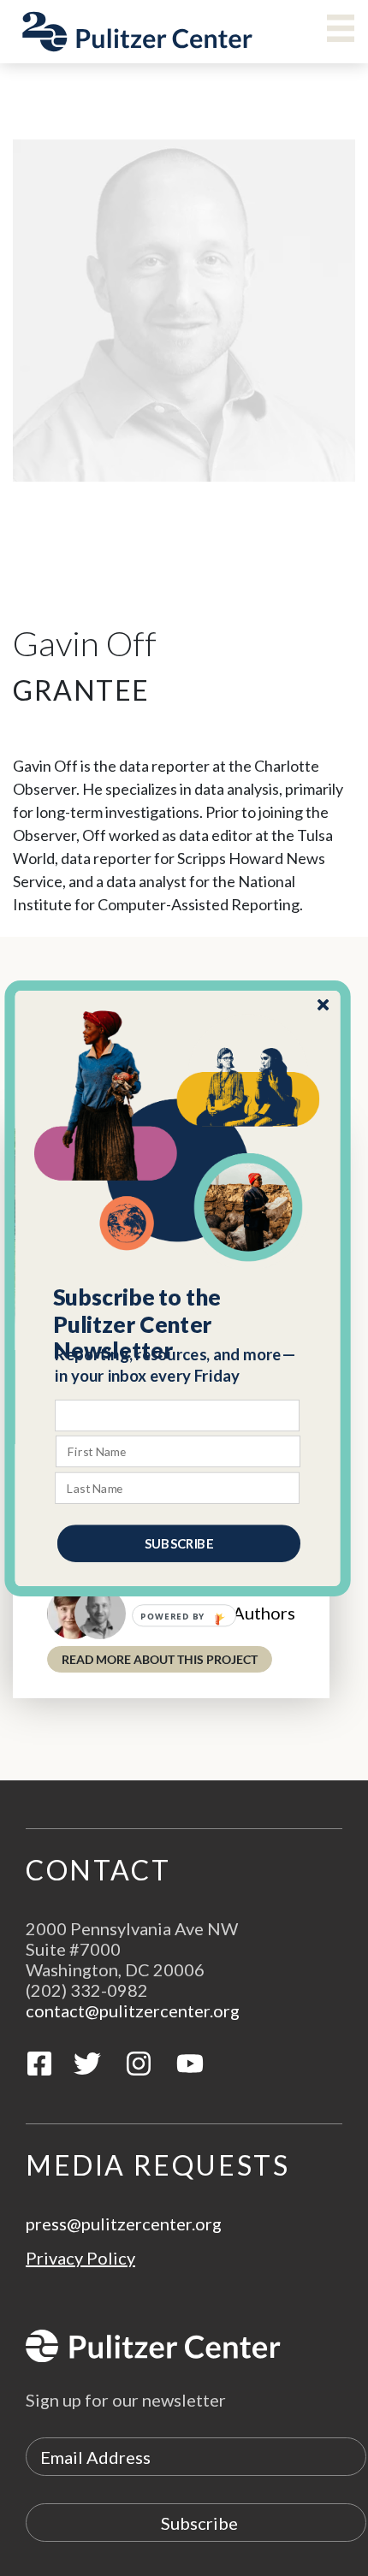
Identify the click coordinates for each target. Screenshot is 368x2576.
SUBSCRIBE (179, 1543)
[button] (178, 1324)
